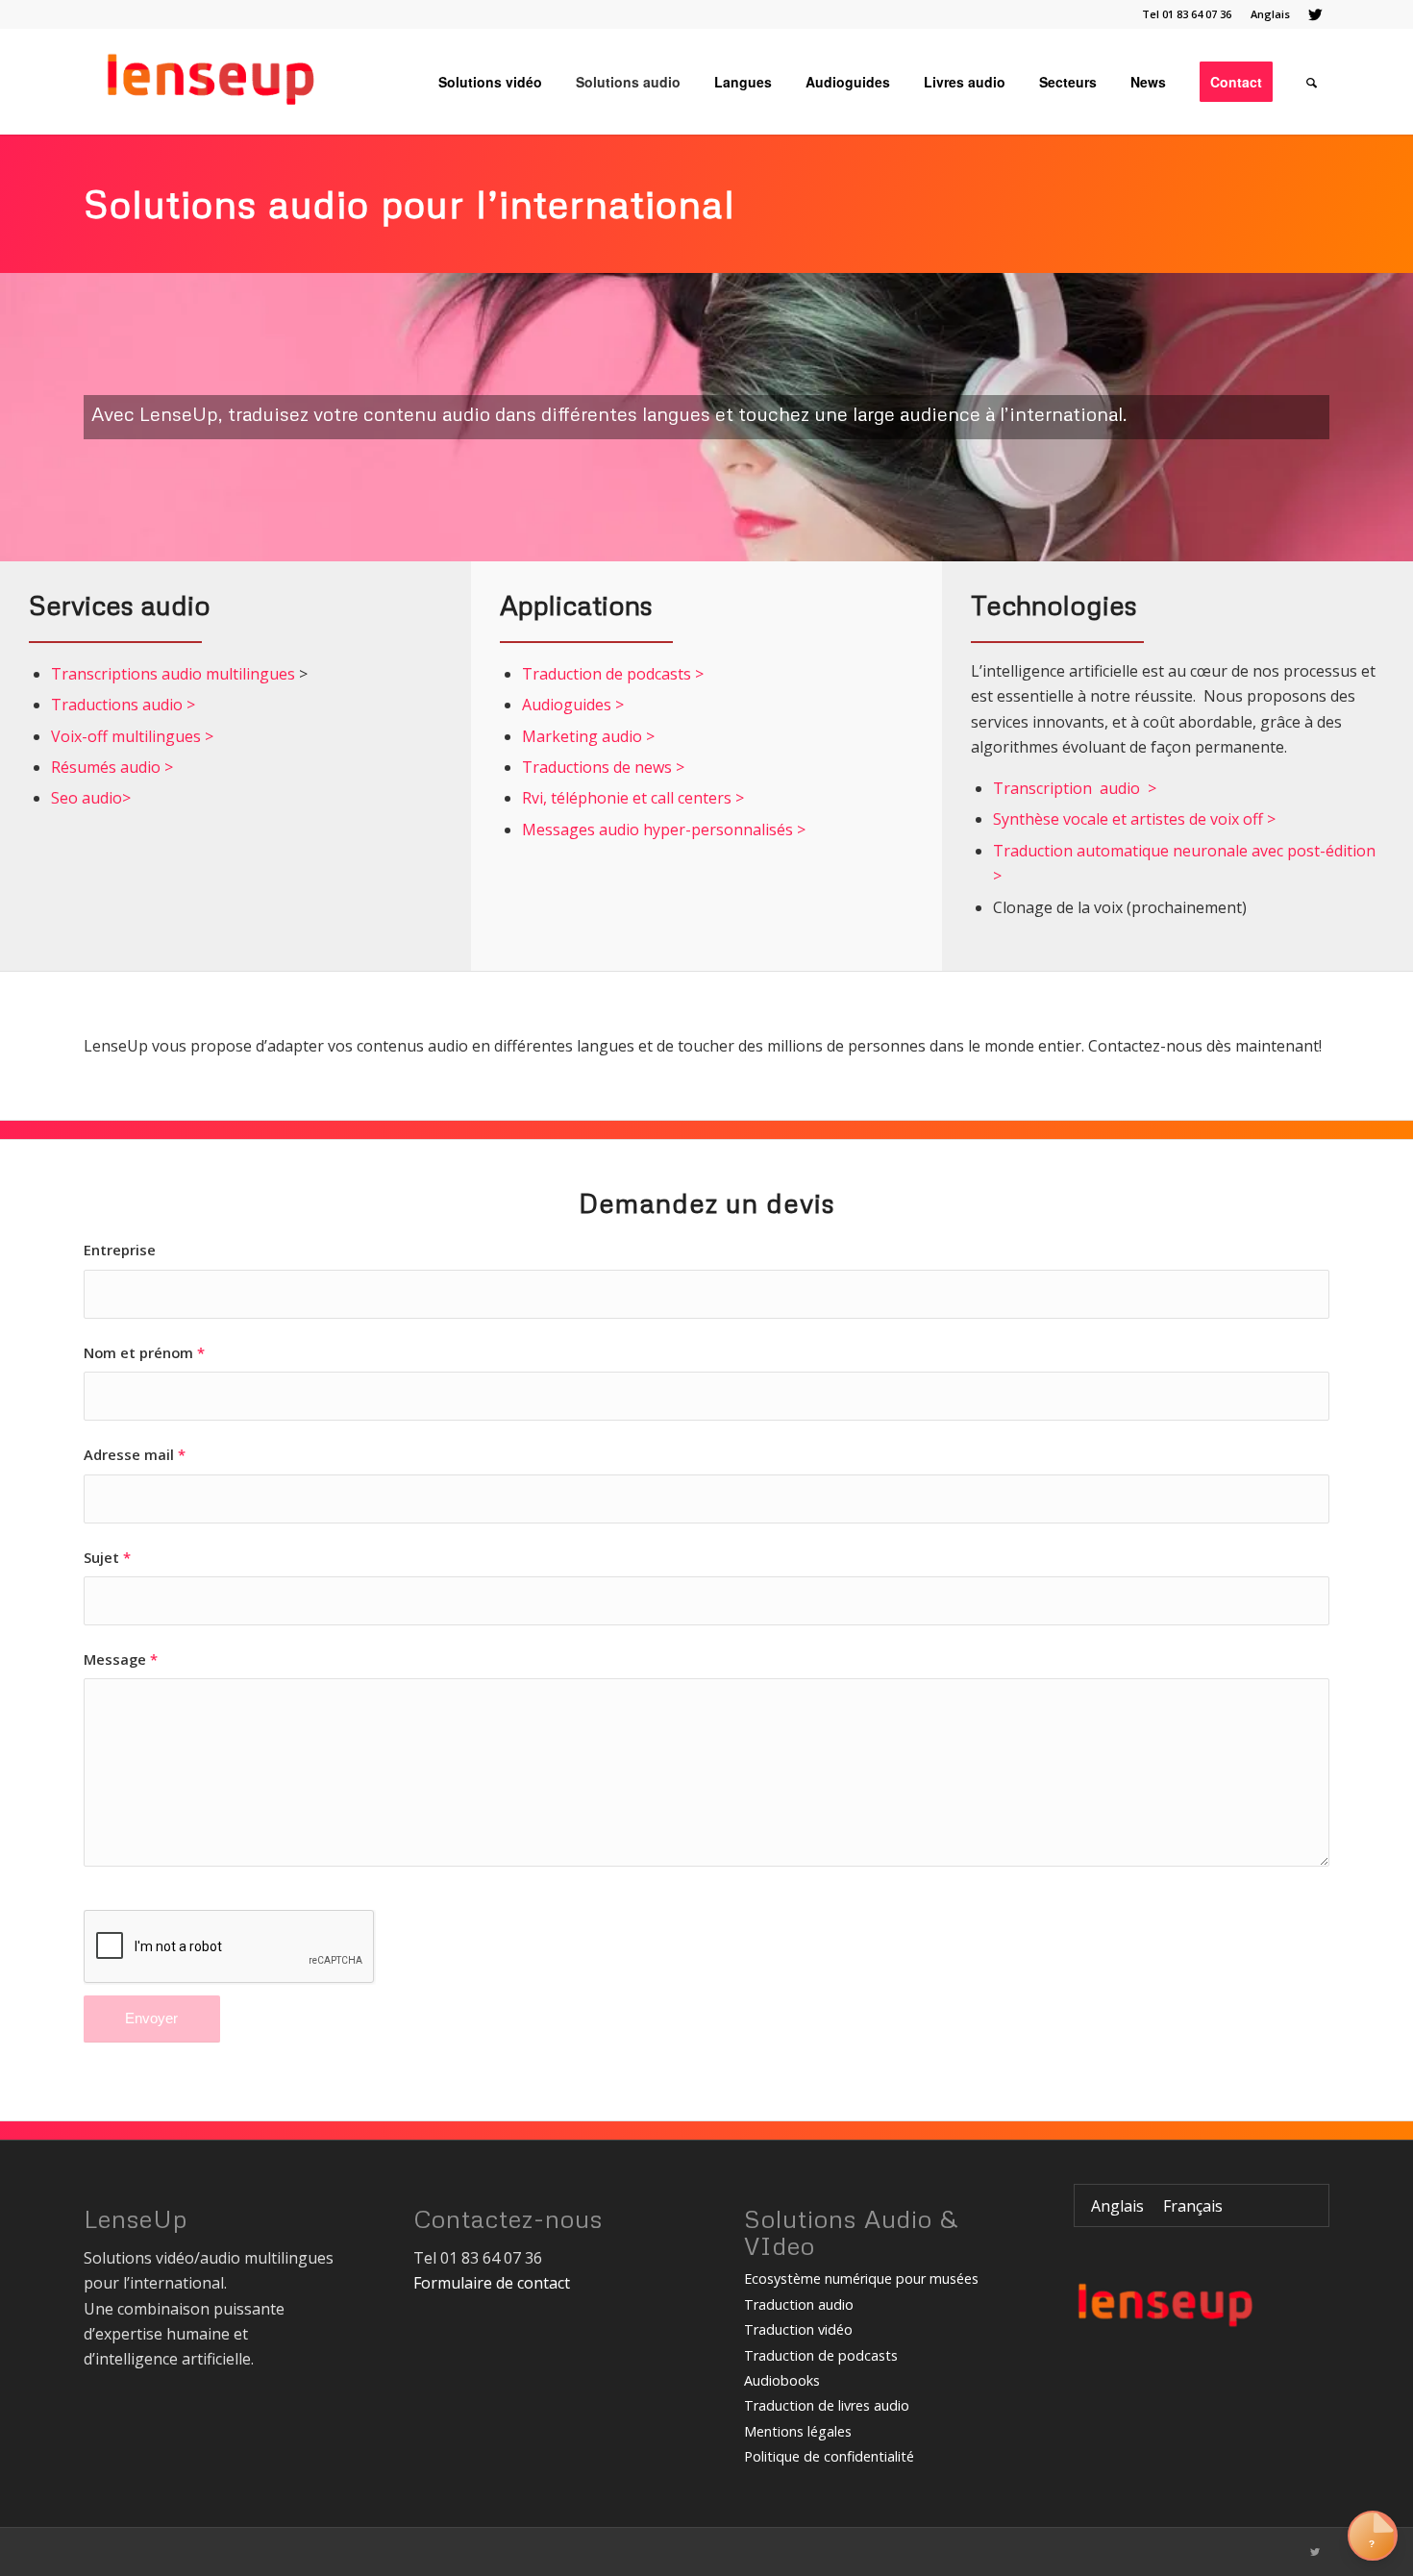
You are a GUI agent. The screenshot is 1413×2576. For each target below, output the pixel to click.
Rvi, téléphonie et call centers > (633, 798)
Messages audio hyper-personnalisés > (664, 830)
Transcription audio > (1075, 788)
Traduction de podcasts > (613, 674)
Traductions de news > (603, 767)
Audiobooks (782, 2380)
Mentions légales (798, 2431)
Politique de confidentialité (829, 2456)
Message (121, 1659)
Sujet (107, 1557)
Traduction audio (799, 2304)
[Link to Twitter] (1315, 14)
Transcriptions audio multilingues (173, 674)
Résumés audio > (112, 767)
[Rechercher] (1312, 82)
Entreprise (120, 1250)
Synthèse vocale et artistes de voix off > (1136, 819)
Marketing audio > (588, 736)
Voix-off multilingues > (132, 736)
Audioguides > (573, 705)
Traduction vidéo (798, 2329)
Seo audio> (91, 798)
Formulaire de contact (492, 2283)
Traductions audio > (123, 705)
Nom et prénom (144, 1352)
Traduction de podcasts (821, 2355)
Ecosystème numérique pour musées (861, 2279)
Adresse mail (135, 1454)
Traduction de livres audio (827, 2405)
